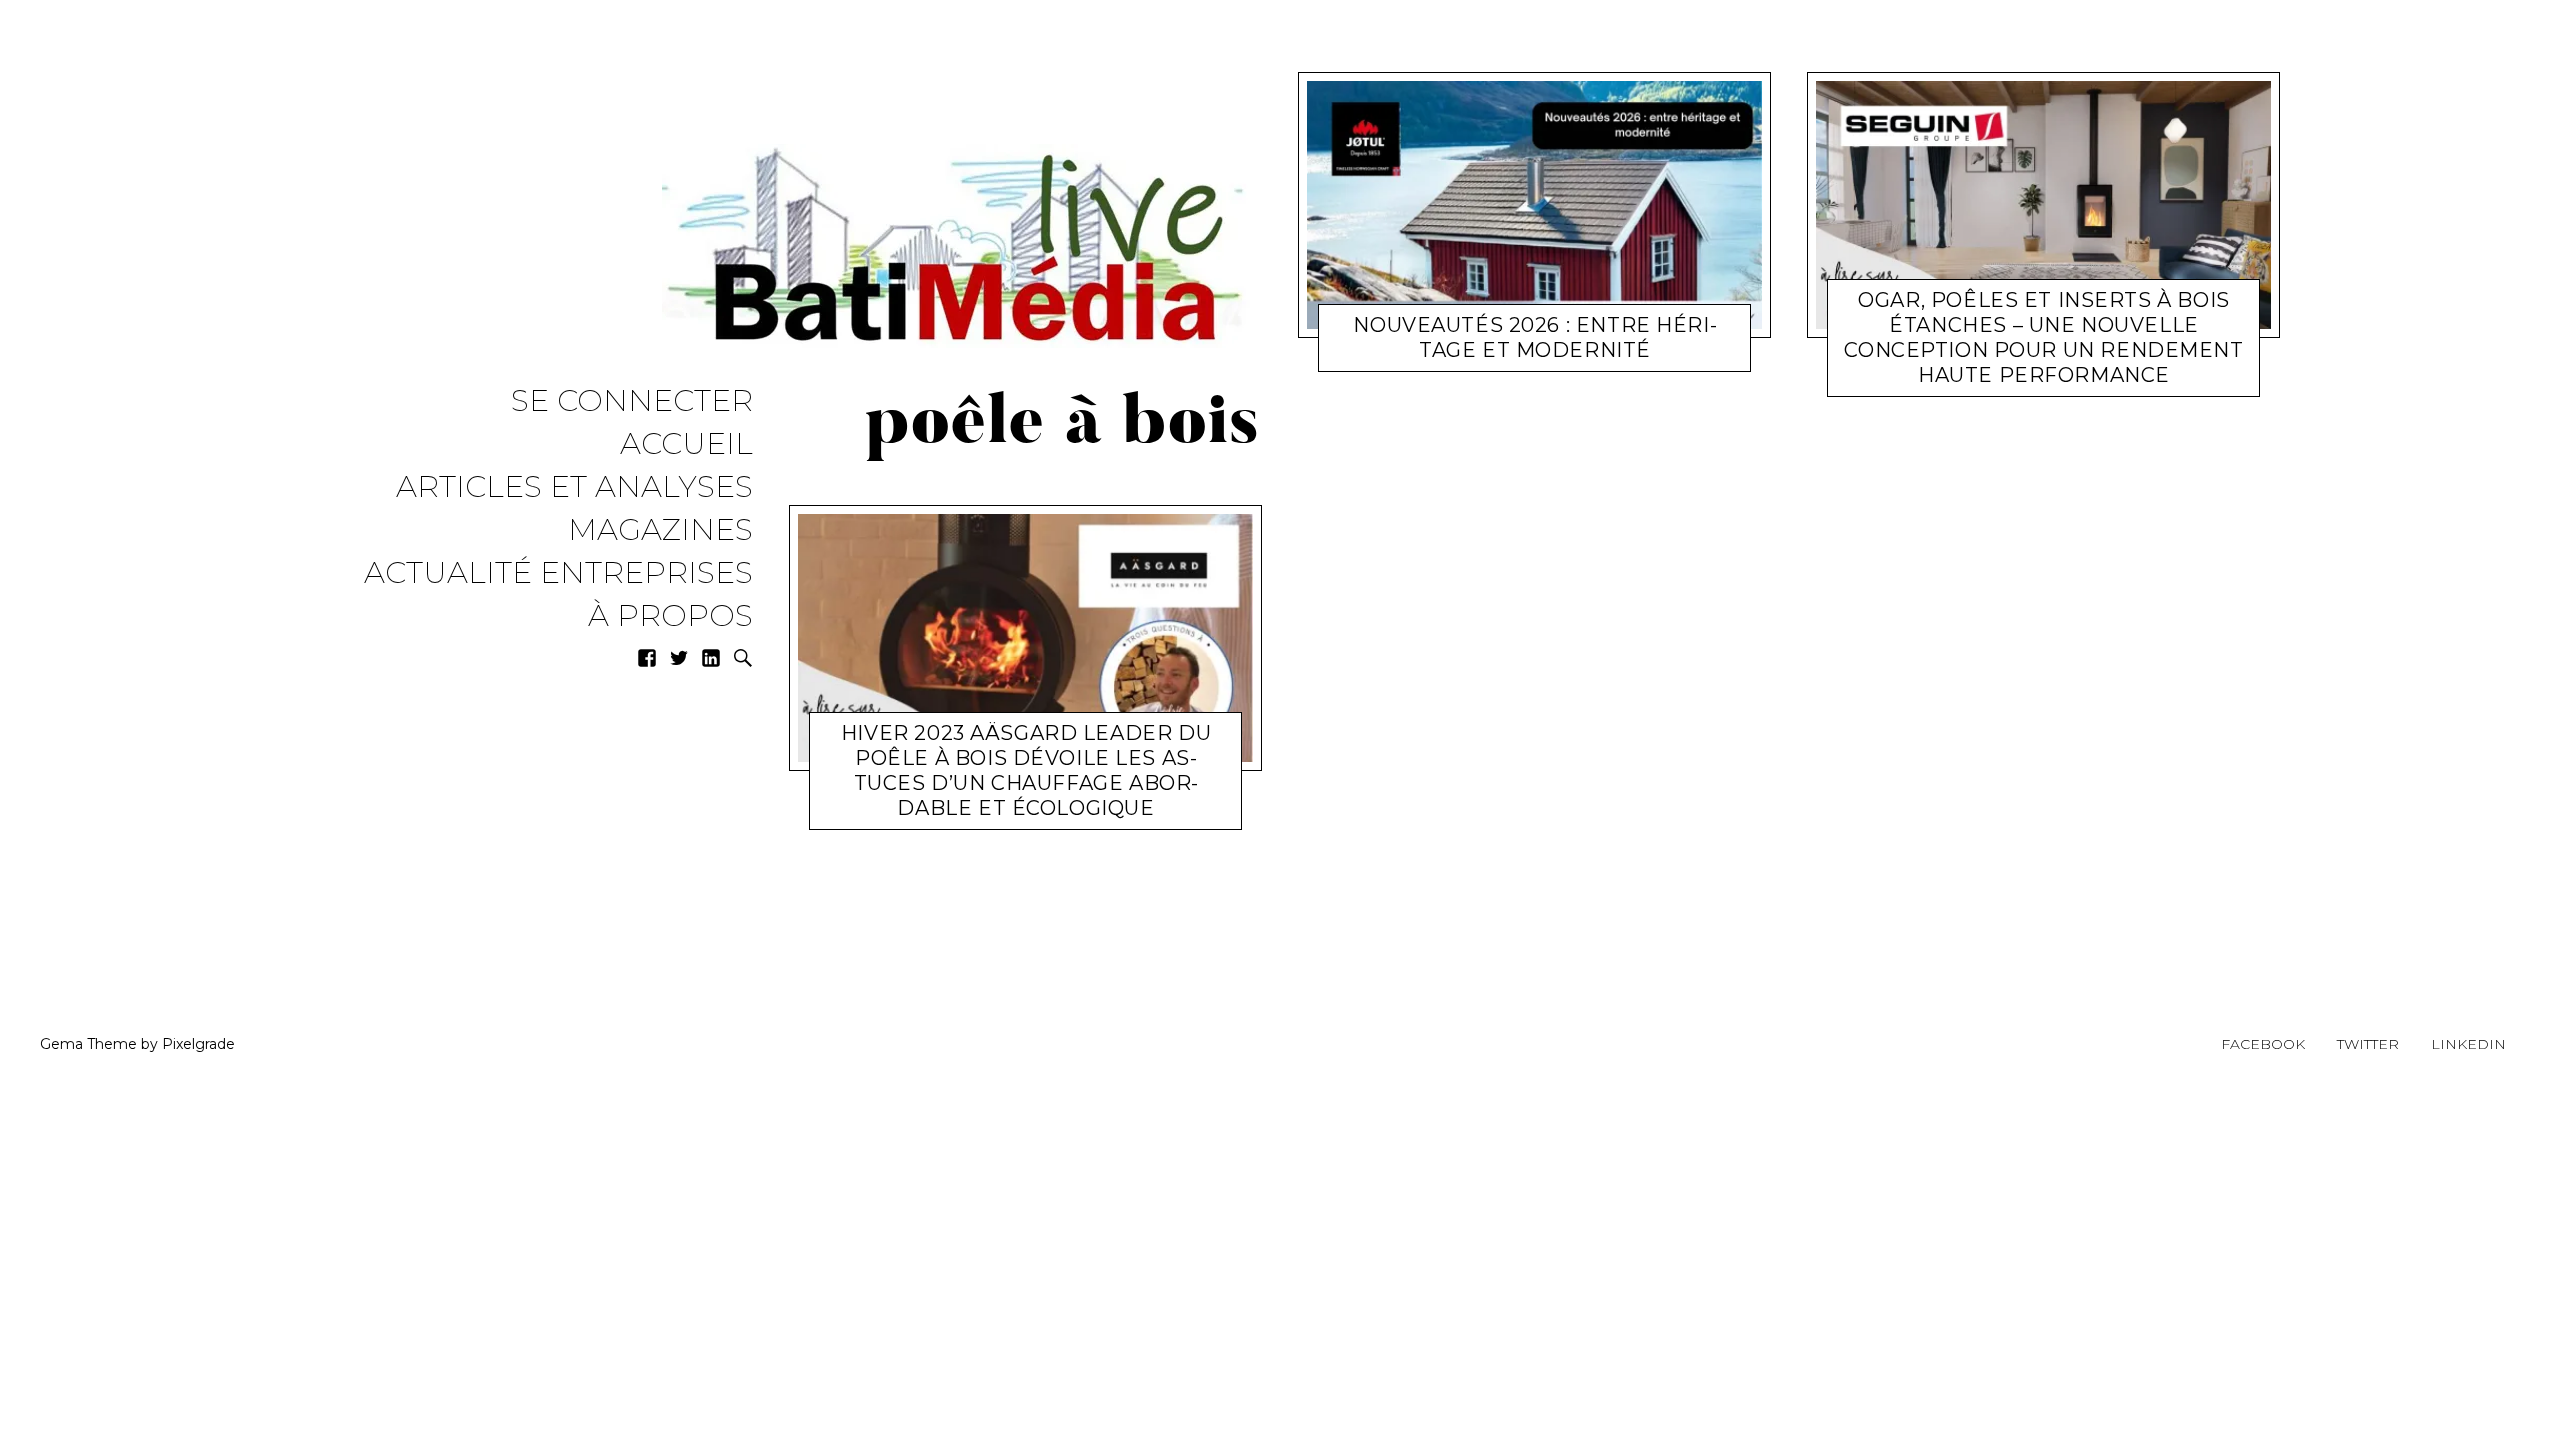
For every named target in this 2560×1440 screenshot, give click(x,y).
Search (743, 658)
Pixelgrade (198, 1044)
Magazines (660, 530)
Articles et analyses (574, 487)
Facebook (2263, 1044)
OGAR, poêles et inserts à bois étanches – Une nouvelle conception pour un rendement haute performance (2043, 337)
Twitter (2368, 1044)
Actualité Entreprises (558, 573)
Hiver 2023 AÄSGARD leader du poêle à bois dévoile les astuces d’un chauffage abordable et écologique (1026, 770)
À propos (670, 616)
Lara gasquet (1045, 812)
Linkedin (2468, 1044)
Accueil (686, 444)
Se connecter (632, 401)
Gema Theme (88, 1044)
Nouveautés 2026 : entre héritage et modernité (1534, 337)
